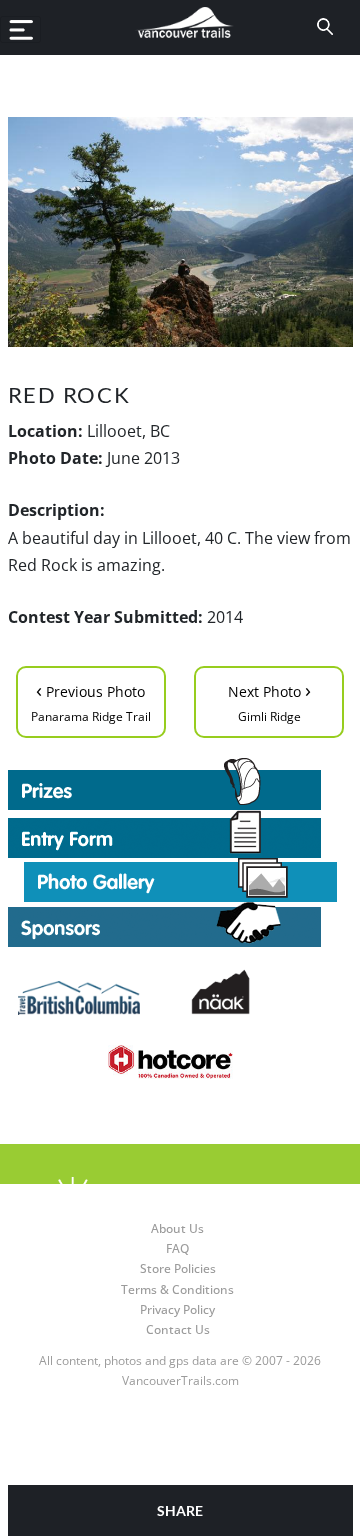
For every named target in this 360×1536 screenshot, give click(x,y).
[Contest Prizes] (180, 784)
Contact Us (178, 1329)
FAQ (177, 1248)
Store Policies (178, 1268)
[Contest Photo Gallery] (180, 878)
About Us (177, 1228)
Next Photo (269, 700)
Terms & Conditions (177, 1289)
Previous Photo (91, 700)
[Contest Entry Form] (180, 834)
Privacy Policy (177, 1309)
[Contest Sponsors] (180, 924)
